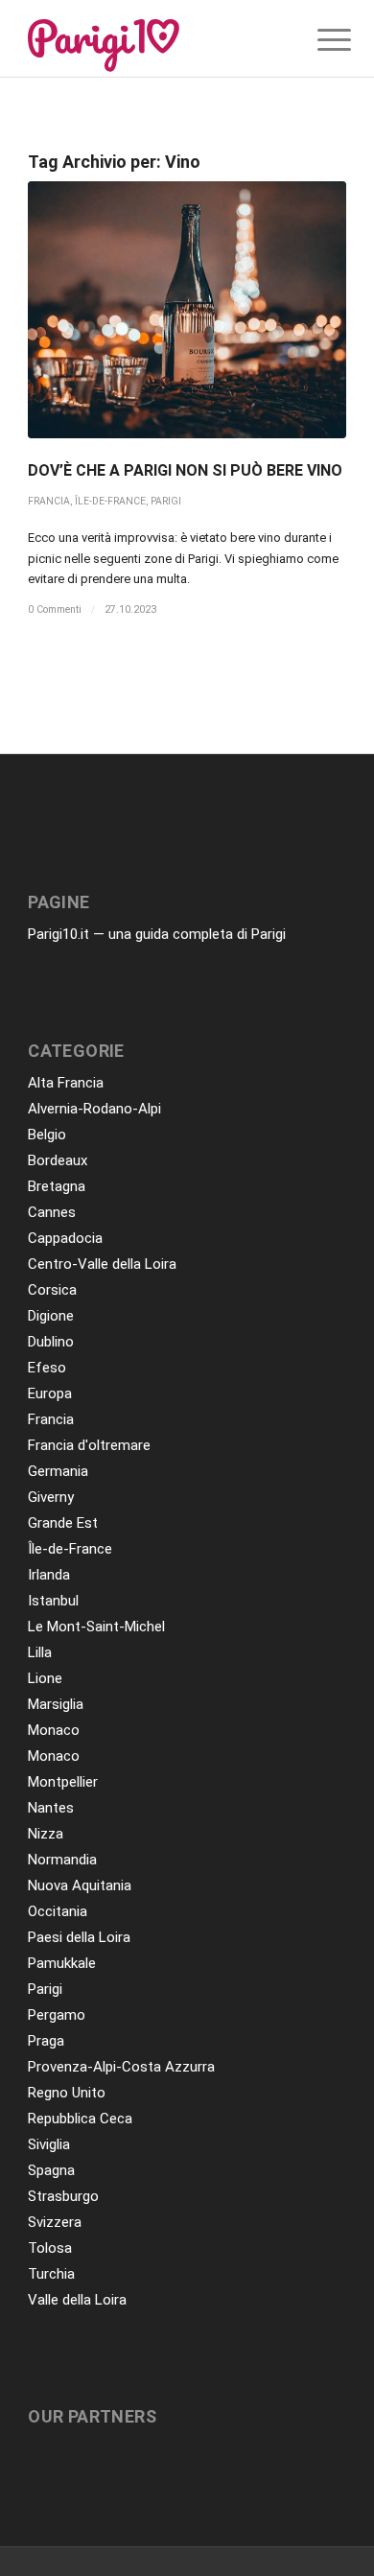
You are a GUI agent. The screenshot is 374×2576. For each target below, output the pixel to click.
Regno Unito (67, 2093)
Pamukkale (62, 1963)
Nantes (51, 1808)
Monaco (54, 1730)
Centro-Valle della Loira (102, 1264)
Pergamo (57, 2015)
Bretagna (57, 1186)
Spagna (51, 2170)
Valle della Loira (77, 2300)
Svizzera (55, 2222)
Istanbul (53, 1601)
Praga (46, 2041)
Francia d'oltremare (89, 1445)
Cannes (52, 1212)
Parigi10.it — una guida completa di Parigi (157, 934)
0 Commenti (55, 609)
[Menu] (319, 40)
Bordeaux (58, 1160)
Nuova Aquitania (80, 1885)
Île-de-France (110, 501)
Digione (51, 1316)
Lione (45, 1678)
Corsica (52, 1290)
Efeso (47, 1368)
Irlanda (49, 1575)
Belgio (47, 1135)
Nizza (46, 1834)
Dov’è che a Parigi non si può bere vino (185, 470)
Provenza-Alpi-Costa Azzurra (121, 2067)
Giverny (51, 1497)
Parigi (166, 501)
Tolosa (50, 2248)
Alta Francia (66, 1083)
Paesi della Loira (79, 1937)
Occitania (58, 1911)
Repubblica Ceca (80, 2119)
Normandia (62, 1860)
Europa (50, 1393)
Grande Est (63, 1523)
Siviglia (49, 2144)
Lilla (40, 1652)
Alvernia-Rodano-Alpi (94, 1109)
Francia (49, 501)
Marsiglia (56, 1704)
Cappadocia (65, 1238)
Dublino (51, 1342)
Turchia (51, 2274)
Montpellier (63, 1782)
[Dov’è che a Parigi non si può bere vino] (187, 310)
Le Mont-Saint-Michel (96, 1627)
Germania (58, 1471)
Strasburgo (63, 2196)
